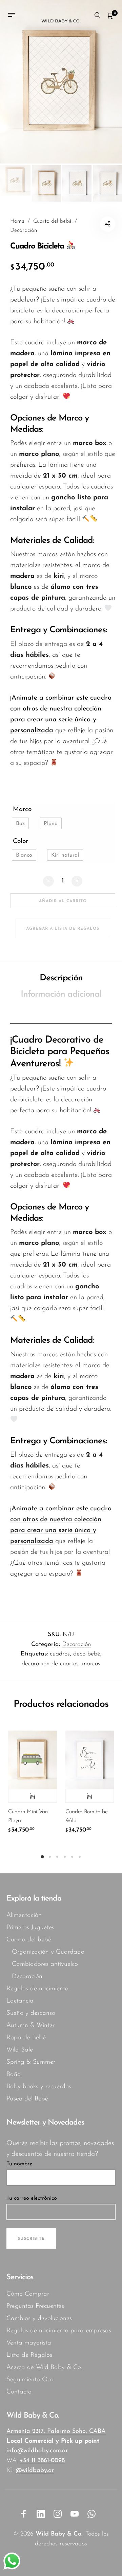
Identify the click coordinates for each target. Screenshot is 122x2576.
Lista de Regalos (29, 2355)
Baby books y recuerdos (39, 2087)
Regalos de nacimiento (37, 1989)
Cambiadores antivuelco (45, 1964)
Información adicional (61, 994)
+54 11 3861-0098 (42, 2461)
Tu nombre (19, 2164)
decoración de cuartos (50, 1664)
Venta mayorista (29, 2343)
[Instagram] (58, 2514)
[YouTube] (75, 2514)
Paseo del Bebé (27, 2099)
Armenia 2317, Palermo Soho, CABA (56, 2432)
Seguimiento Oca (30, 2380)
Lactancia (20, 2001)
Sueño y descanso (31, 2013)
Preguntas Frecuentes (35, 2306)
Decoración (24, 230)
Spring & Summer (31, 2062)
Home (17, 221)
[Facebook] (24, 2514)
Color (21, 842)
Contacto (19, 2392)
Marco (22, 810)
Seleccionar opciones (33, 1796)
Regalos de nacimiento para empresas (59, 2331)
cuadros (60, 1654)
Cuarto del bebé (52, 221)
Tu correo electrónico (32, 2198)
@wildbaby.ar (35, 2471)
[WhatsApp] (91, 2514)
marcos (91, 1664)
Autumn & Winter (30, 2025)
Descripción (61, 978)
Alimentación (24, 1915)
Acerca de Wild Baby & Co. (44, 2367)
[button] (20, 823)
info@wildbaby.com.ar (37, 2451)
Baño (14, 2074)
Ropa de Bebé (26, 2038)
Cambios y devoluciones (39, 2319)
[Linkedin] (41, 2514)
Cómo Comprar (28, 2294)
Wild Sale (20, 2050)
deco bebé (87, 1654)
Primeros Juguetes (30, 1928)
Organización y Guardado (48, 1952)
